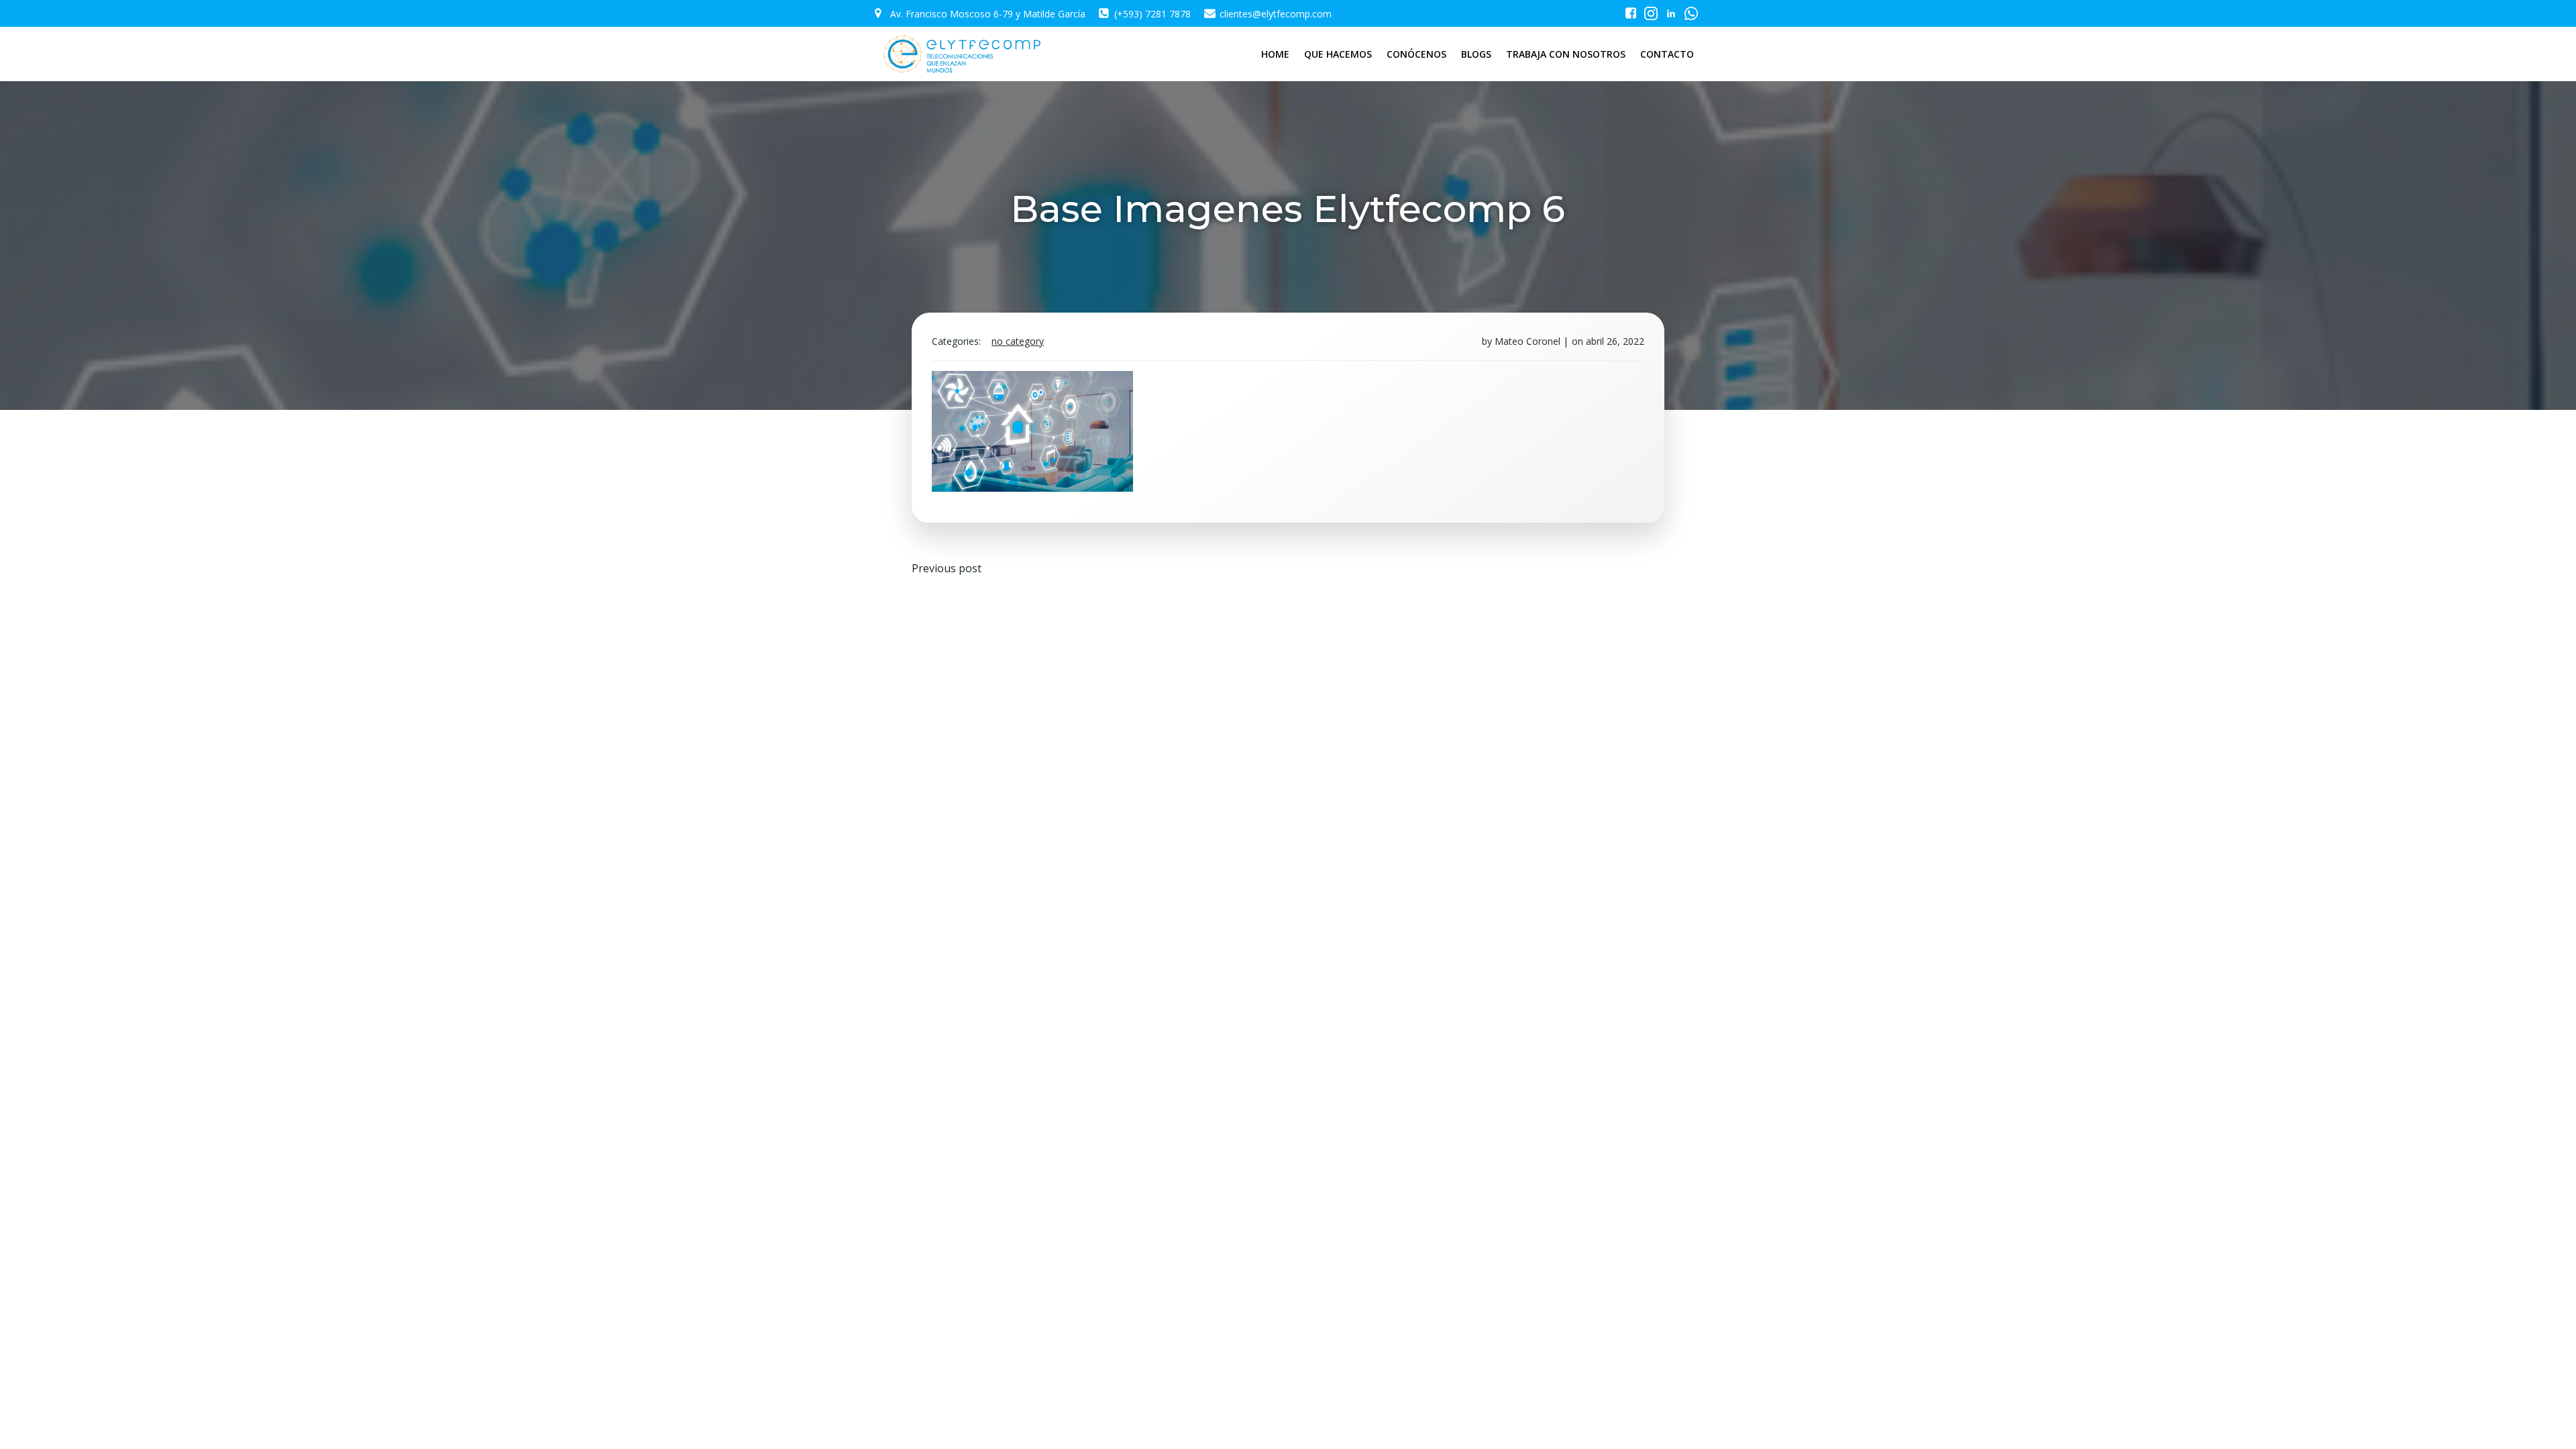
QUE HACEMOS (1338, 54)
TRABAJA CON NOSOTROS (1566, 54)
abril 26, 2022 (1615, 341)
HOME (1275, 54)
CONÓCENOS (1416, 54)
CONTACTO (1667, 54)
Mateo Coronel (1527, 341)
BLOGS (1476, 54)
